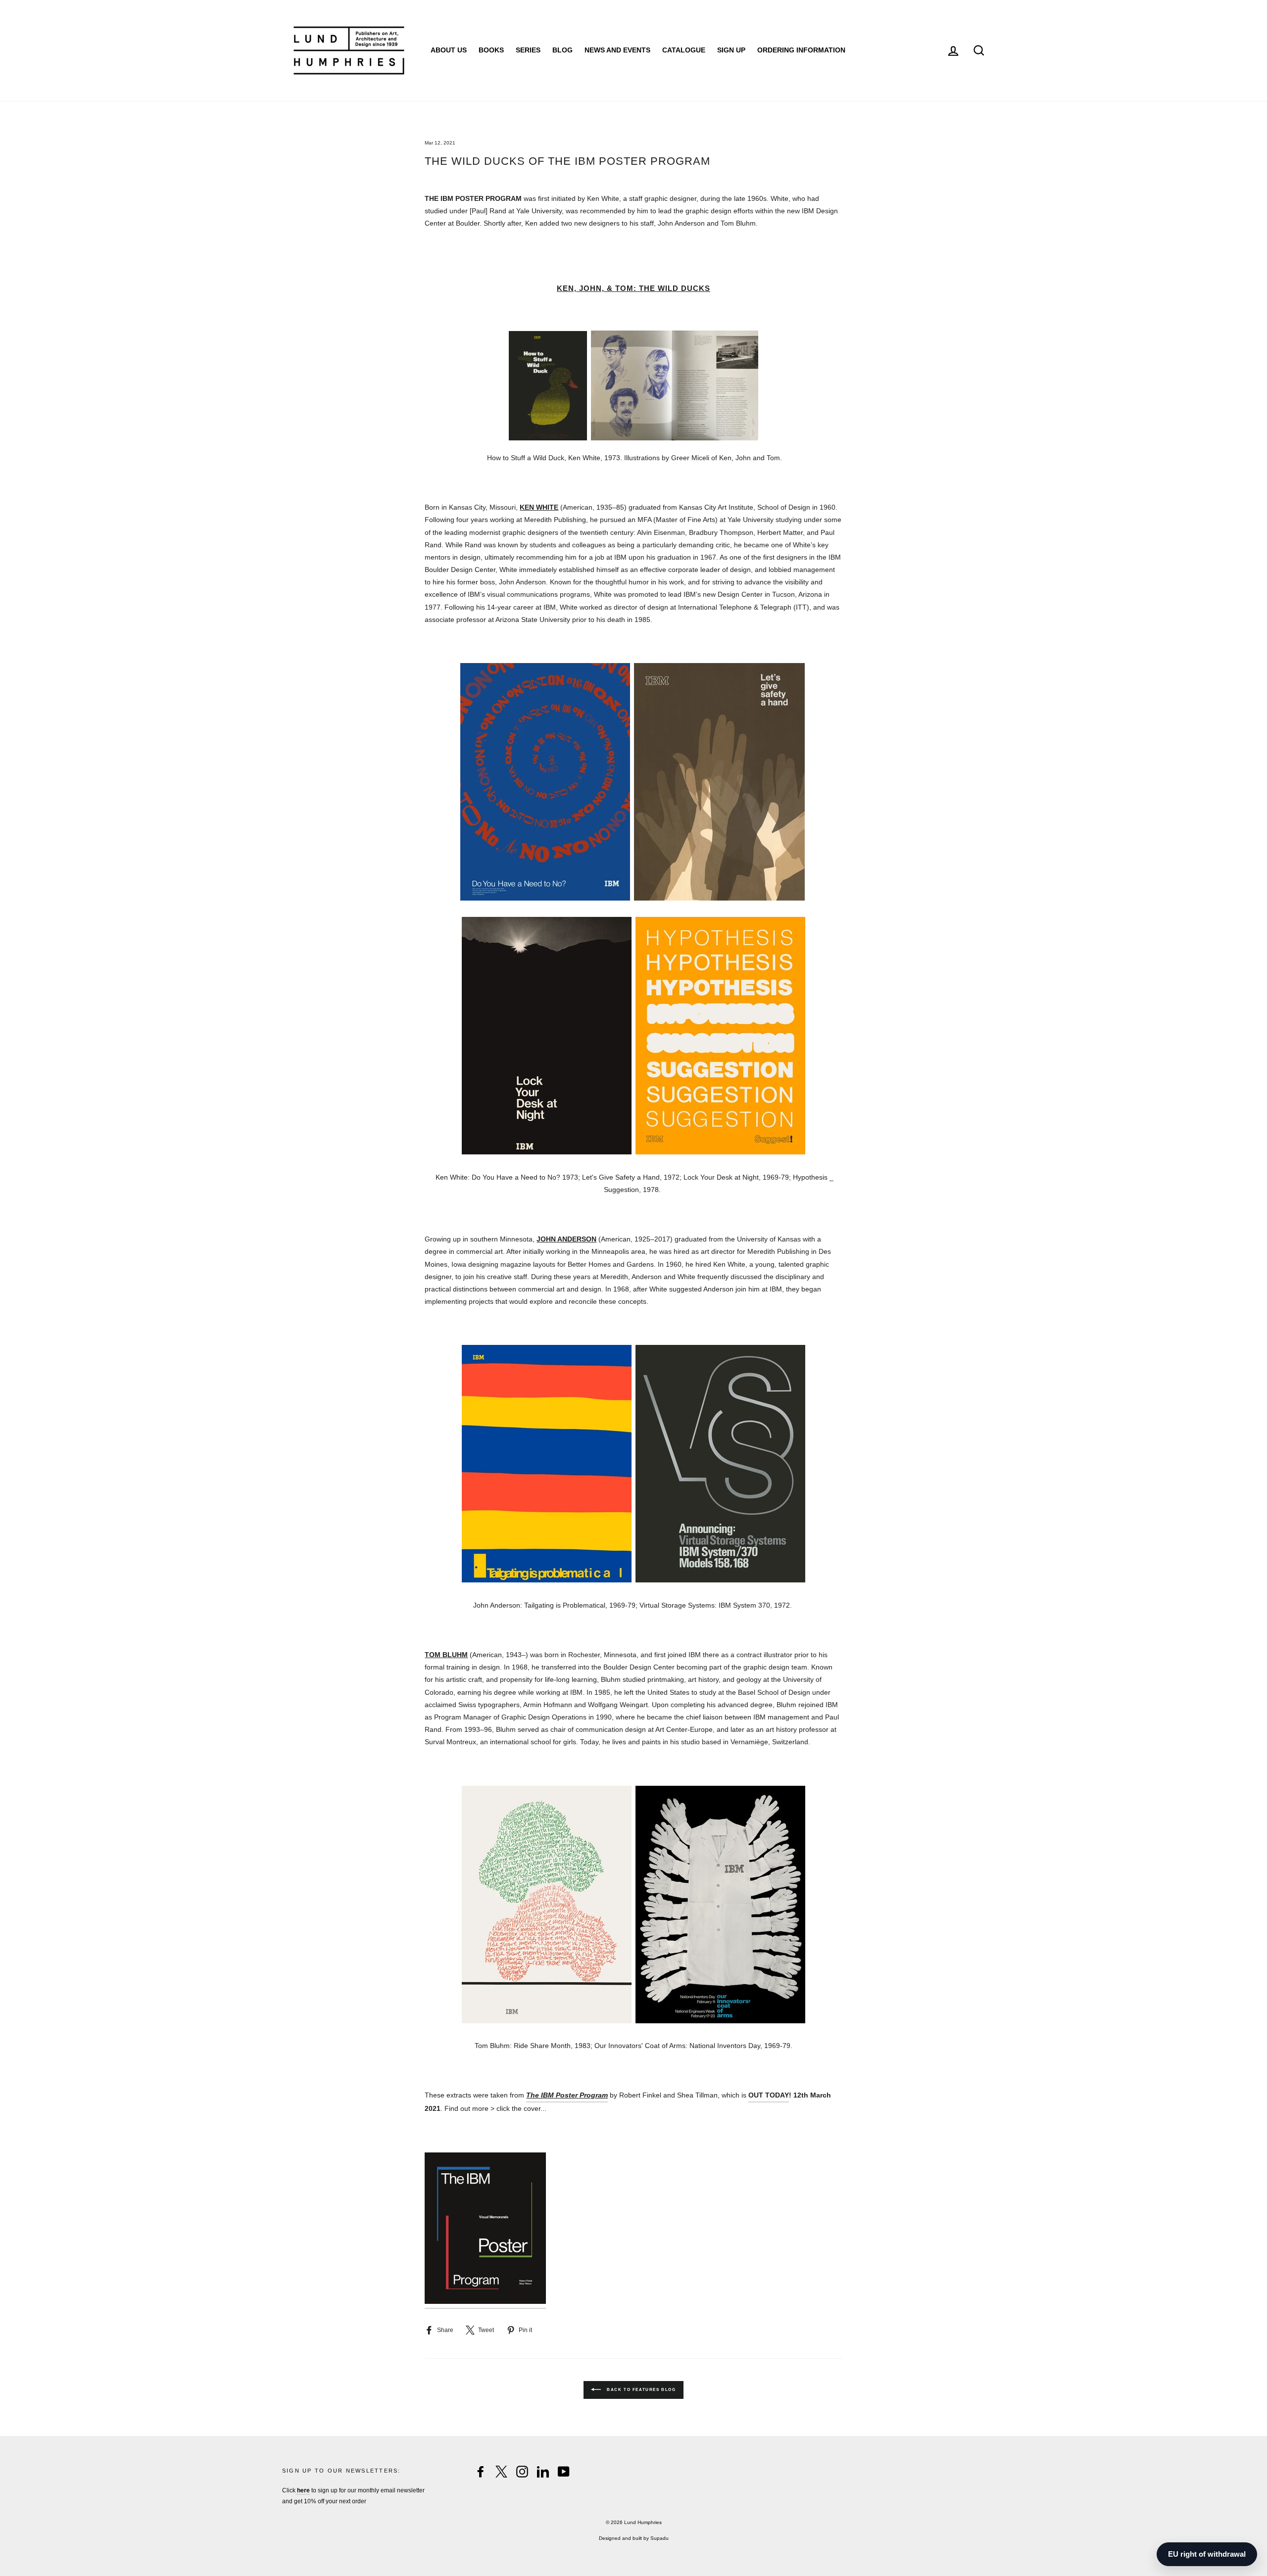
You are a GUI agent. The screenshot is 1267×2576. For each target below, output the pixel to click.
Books (491, 50)
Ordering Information (801, 50)
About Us (449, 50)
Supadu (659, 2538)
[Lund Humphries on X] (501, 2472)
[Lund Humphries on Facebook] (481, 2472)
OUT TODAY (769, 2095)
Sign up (731, 50)
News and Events (617, 50)
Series (528, 50)
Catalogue (684, 50)
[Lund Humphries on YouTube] (564, 2472)
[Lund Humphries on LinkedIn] (543, 2472)
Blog (562, 50)
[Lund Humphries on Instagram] (522, 2472)
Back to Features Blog (640, 2390)
